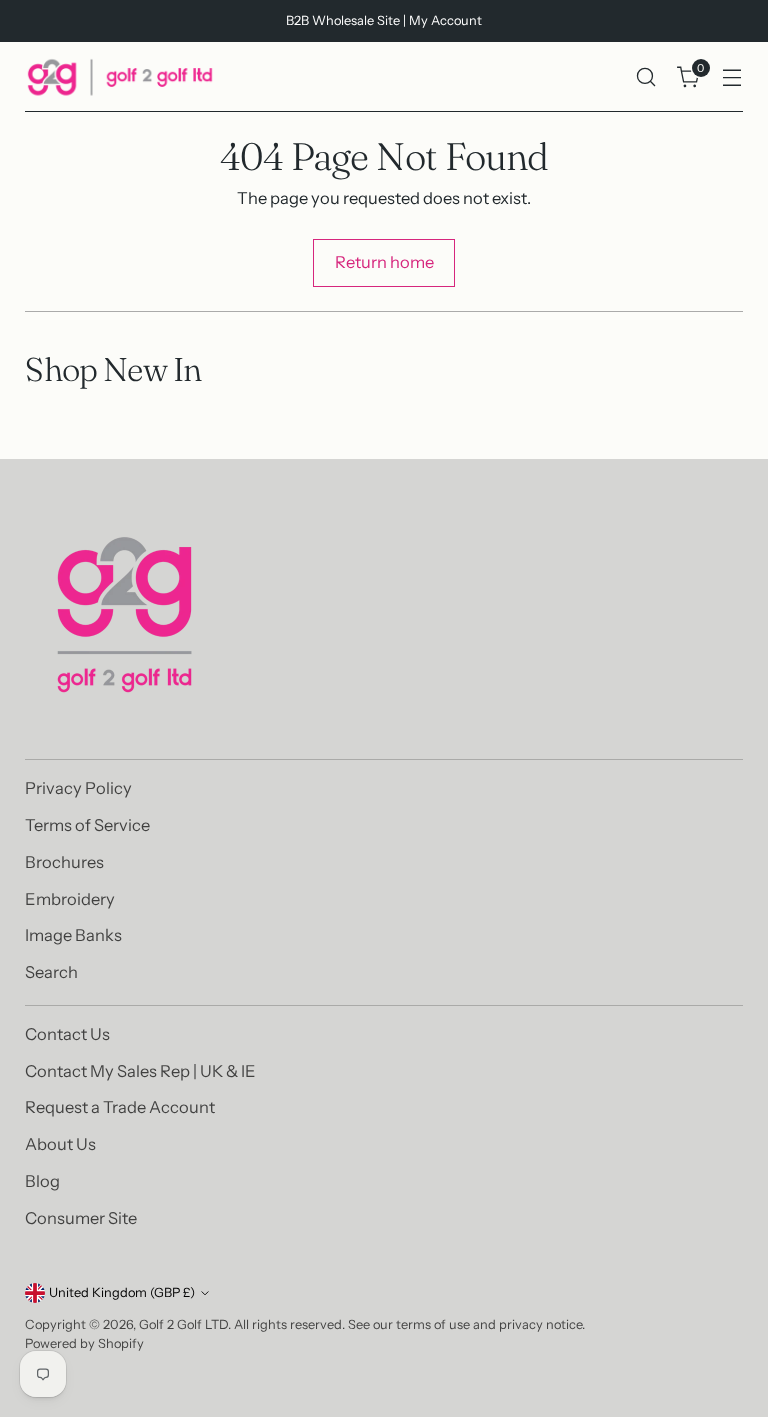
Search (51, 972)
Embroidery (70, 899)
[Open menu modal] (732, 77)
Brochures (64, 862)
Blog (42, 1181)
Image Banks (73, 935)
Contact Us (67, 1034)
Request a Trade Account (120, 1107)
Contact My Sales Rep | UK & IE (140, 1071)
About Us (60, 1144)
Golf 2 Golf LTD (183, 1324)
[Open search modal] (646, 77)
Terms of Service (87, 825)
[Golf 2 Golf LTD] (120, 77)
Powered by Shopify (84, 1343)
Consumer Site (81, 1218)
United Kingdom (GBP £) (122, 1292)
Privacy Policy (78, 788)
